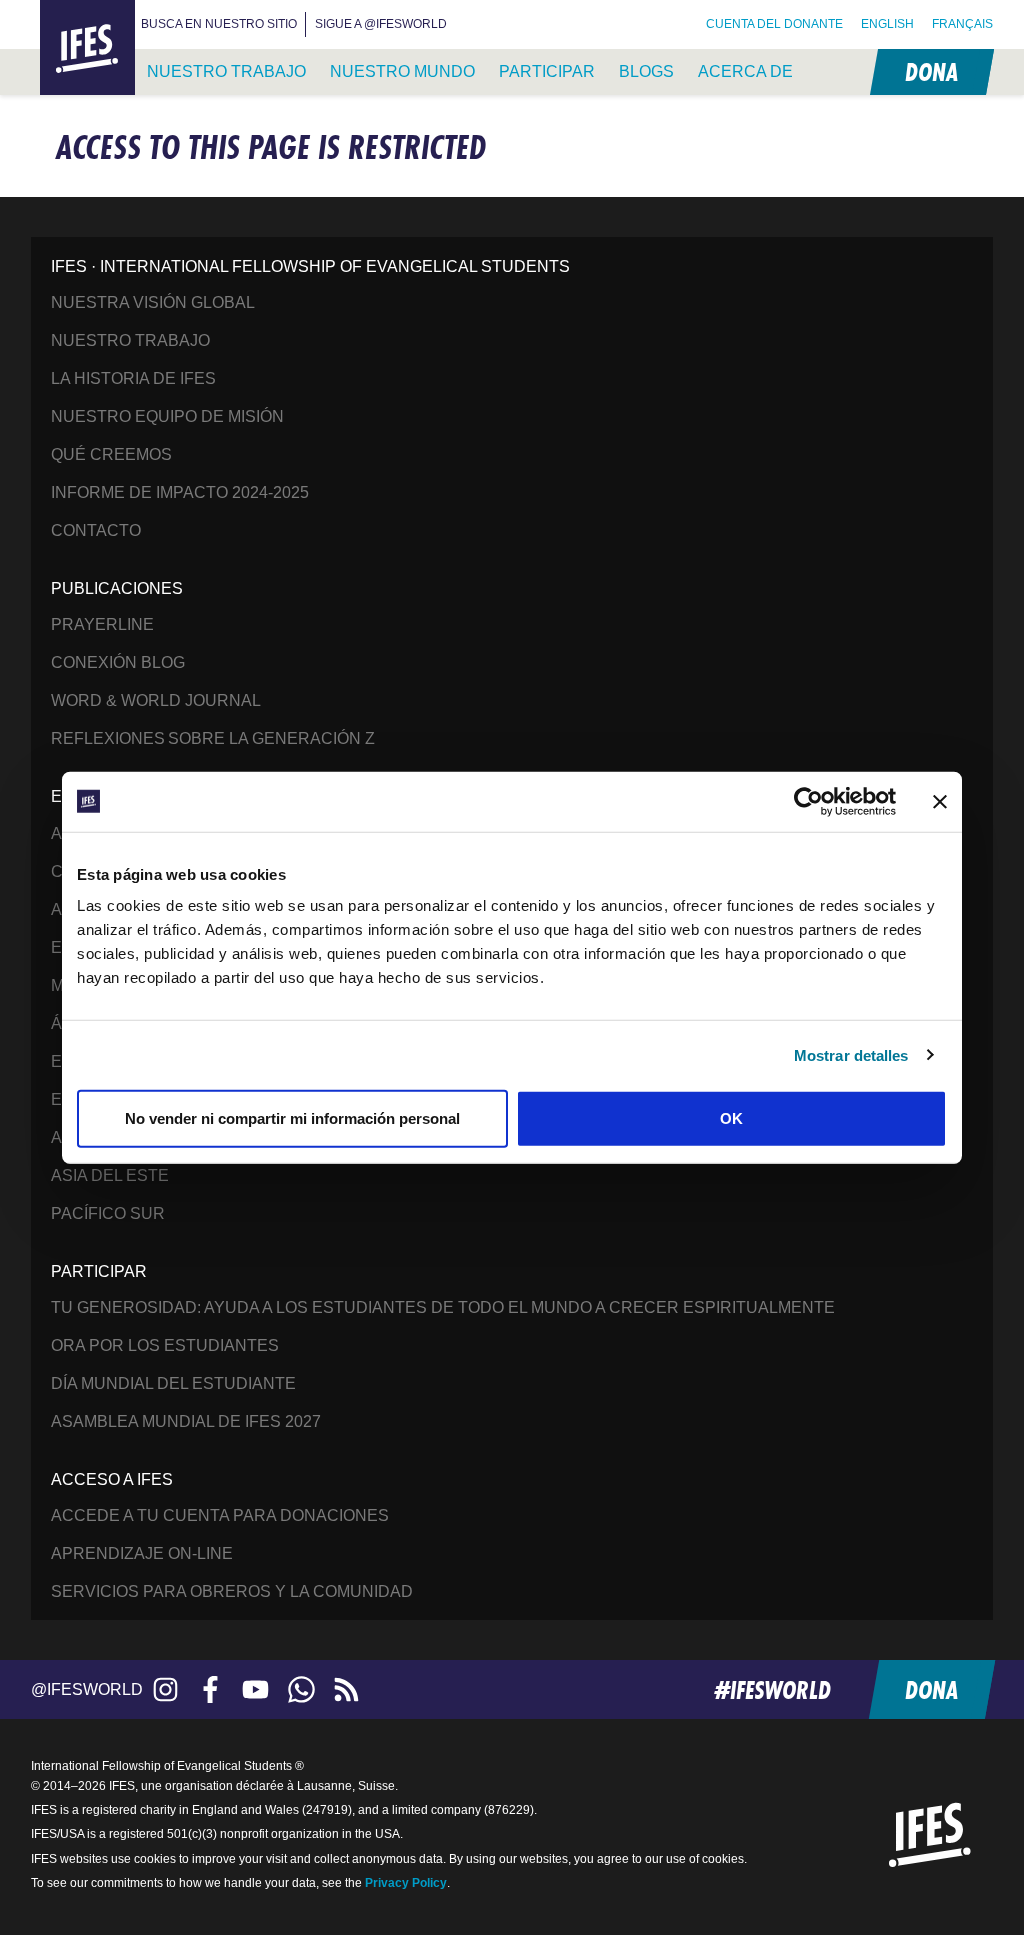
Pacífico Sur (108, 1213)
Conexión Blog (118, 662)
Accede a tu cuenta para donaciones (220, 1515)
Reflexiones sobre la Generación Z (213, 738)
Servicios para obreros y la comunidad (232, 1591)
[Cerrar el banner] (940, 801)
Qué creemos (111, 454)
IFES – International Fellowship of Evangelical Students (87, 48)
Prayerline (102, 624)
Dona (930, 71)
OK (731, 1118)
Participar (547, 71)
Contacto (96, 530)
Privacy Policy (406, 1883)
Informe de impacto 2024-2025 (180, 492)
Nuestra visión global (153, 302)
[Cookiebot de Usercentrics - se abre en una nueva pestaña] (808, 801)
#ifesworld (772, 1689)
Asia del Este (110, 1175)
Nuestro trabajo (226, 71)
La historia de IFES (133, 378)
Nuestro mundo (402, 71)
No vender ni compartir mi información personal (292, 1118)
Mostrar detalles (851, 1054)
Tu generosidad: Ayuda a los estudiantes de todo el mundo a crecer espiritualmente (443, 1307)
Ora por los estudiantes (165, 1345)
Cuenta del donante (774, 24)
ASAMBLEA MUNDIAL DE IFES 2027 (186, 1421)
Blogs (646, 71)
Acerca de (745, 71)
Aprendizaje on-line (142, 1553)
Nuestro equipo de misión (167, 416)
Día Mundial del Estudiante (173, 1383)
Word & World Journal (156, 700)
